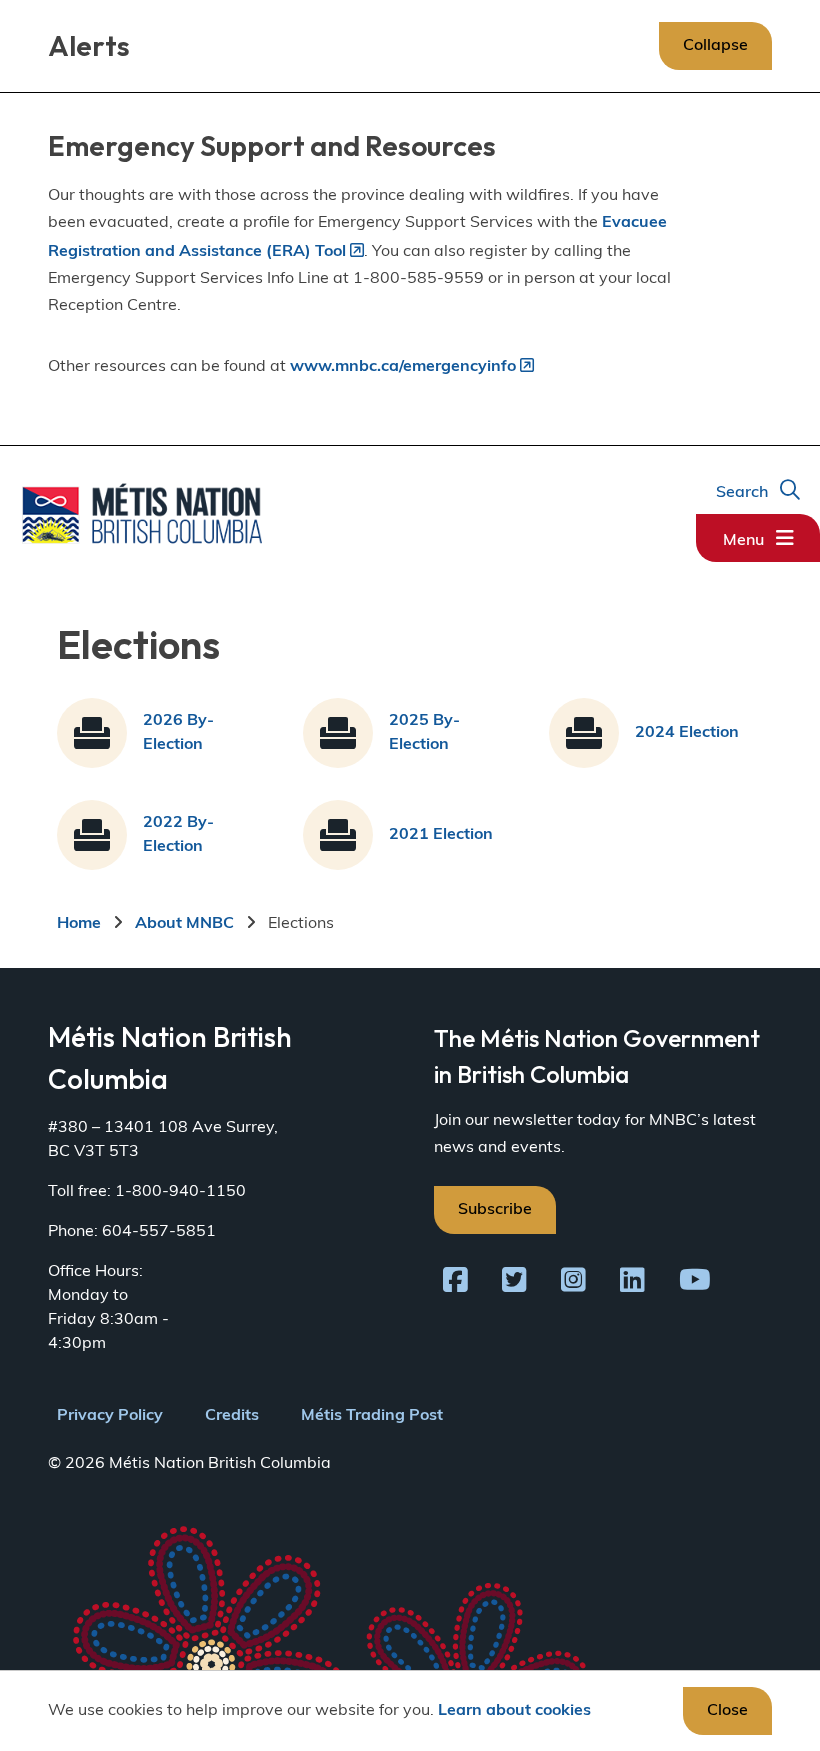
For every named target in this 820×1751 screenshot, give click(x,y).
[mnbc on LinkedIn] (632, 1284)
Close (727, 1711)
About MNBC (184, 924)
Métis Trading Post (372, 1416)
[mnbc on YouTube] (695, 1284)
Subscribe (495, 1210)
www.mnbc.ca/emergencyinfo (403, 367)
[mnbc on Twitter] (514, 1284)
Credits (232, 1416)
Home (79, 924)
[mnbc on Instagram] (573, 1284)
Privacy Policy (110, 1416)
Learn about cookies (514, 1711)
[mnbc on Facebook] (455, 1284)
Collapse (715, 46)
